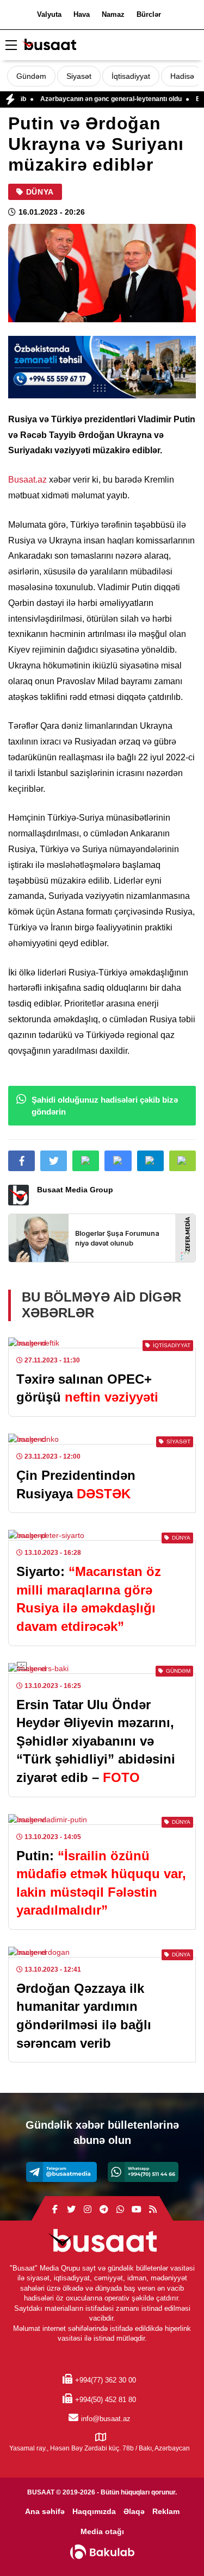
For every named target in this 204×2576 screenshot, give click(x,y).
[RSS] (153, 2210)
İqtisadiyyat (131, 76)
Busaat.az (27, 480)
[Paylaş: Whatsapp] (86, 1161)
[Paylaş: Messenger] (118, 1161)
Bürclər (149, 14)
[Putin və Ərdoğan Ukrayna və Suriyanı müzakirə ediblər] (102, 273)
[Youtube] (137, 2210)
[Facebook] (55, 2210)
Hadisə (182, 76)
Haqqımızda (94, 2511)
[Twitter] (71, 2210)
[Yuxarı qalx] (174, 2546)
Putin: (101, 1883)
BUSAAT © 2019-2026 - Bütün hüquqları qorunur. (102, 2492)
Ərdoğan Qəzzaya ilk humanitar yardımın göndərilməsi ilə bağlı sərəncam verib (84, 2016)
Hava (82, 14)
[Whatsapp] (143, 2172)
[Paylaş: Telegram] (150, 1161)
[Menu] (11, 46)
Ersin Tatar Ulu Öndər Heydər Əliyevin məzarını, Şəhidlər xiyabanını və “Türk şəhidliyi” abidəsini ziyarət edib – (96, 1741)
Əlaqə (134, 2511)
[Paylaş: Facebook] (21, 1161)
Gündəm (31, 76)
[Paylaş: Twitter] (54, 1161)
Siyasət (79, 76)
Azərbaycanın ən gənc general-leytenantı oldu (90, 99)
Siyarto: (89, 1599)
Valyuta (49, 14)
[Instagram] (88, 2210)
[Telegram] (61, 2172)
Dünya (40, 192)
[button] (183, 1161)
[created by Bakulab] (102, 2552)
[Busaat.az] (49, 46)
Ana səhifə (45, 2511)
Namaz (113, 14)
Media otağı (102, 2531)
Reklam (166, 2511)
